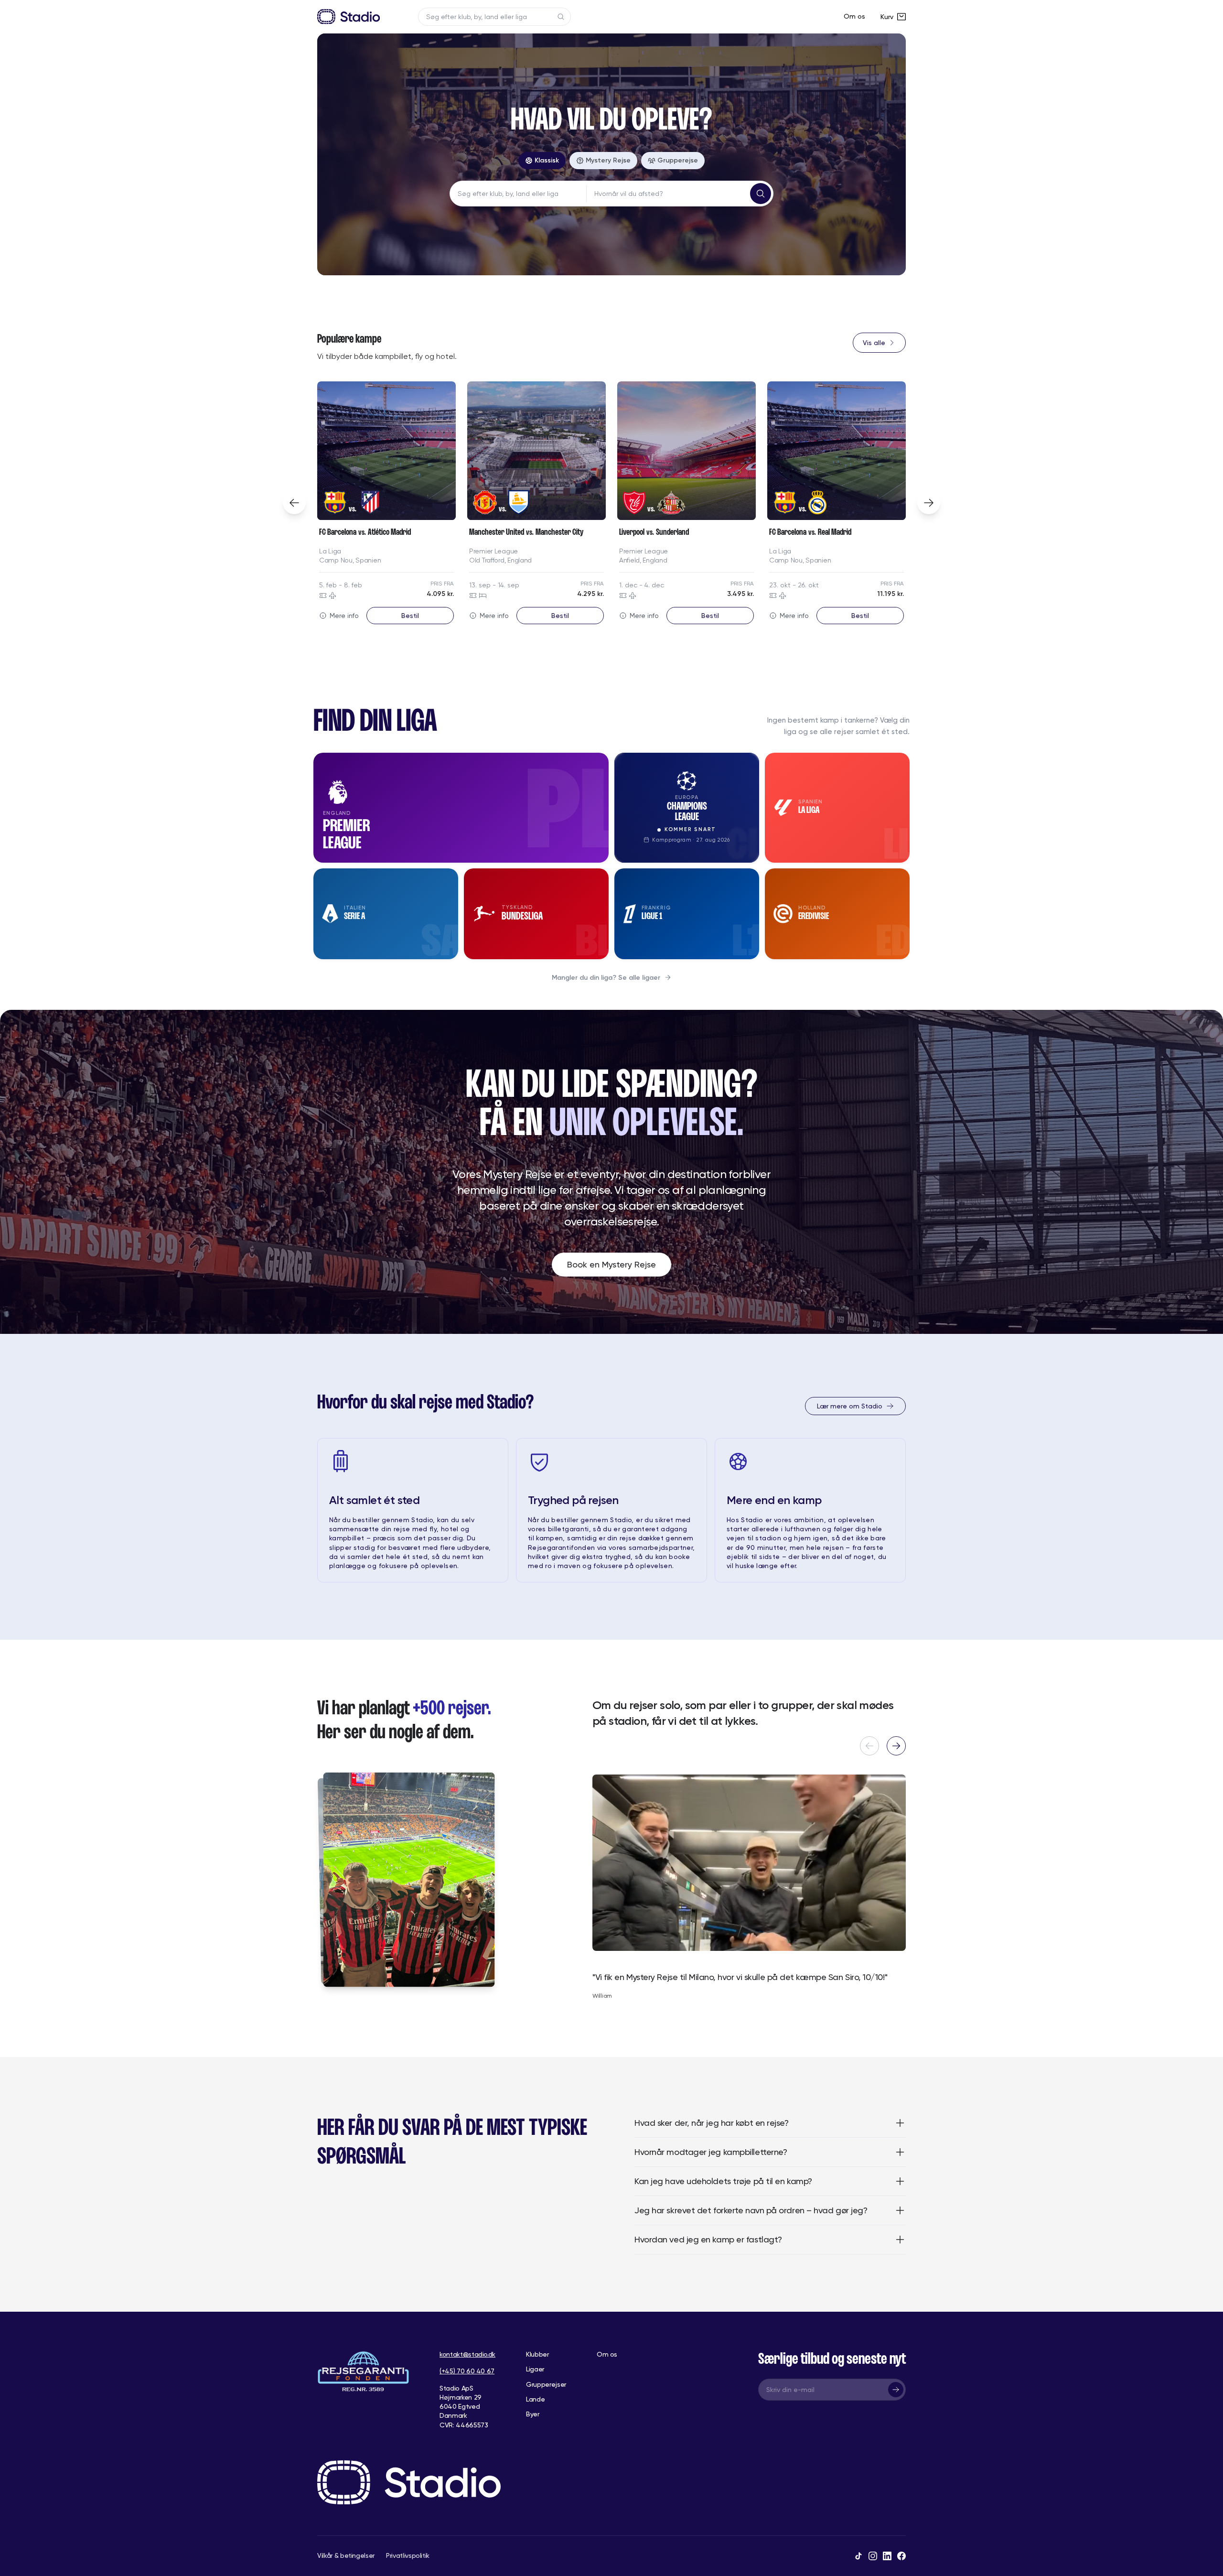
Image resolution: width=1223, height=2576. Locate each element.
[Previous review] (869, 1746)
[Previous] (294, 503)
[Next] (929, 503)
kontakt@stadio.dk (467, 2354)
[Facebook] (901, 2556)
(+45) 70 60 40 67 (467, 2371)
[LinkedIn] (887, 2556)
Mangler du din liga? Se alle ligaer (606, 978)
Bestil (410, 616)
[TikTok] (858, 2556)
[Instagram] (873, 2556)
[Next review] (896, 1746)
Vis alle (874, 343)
